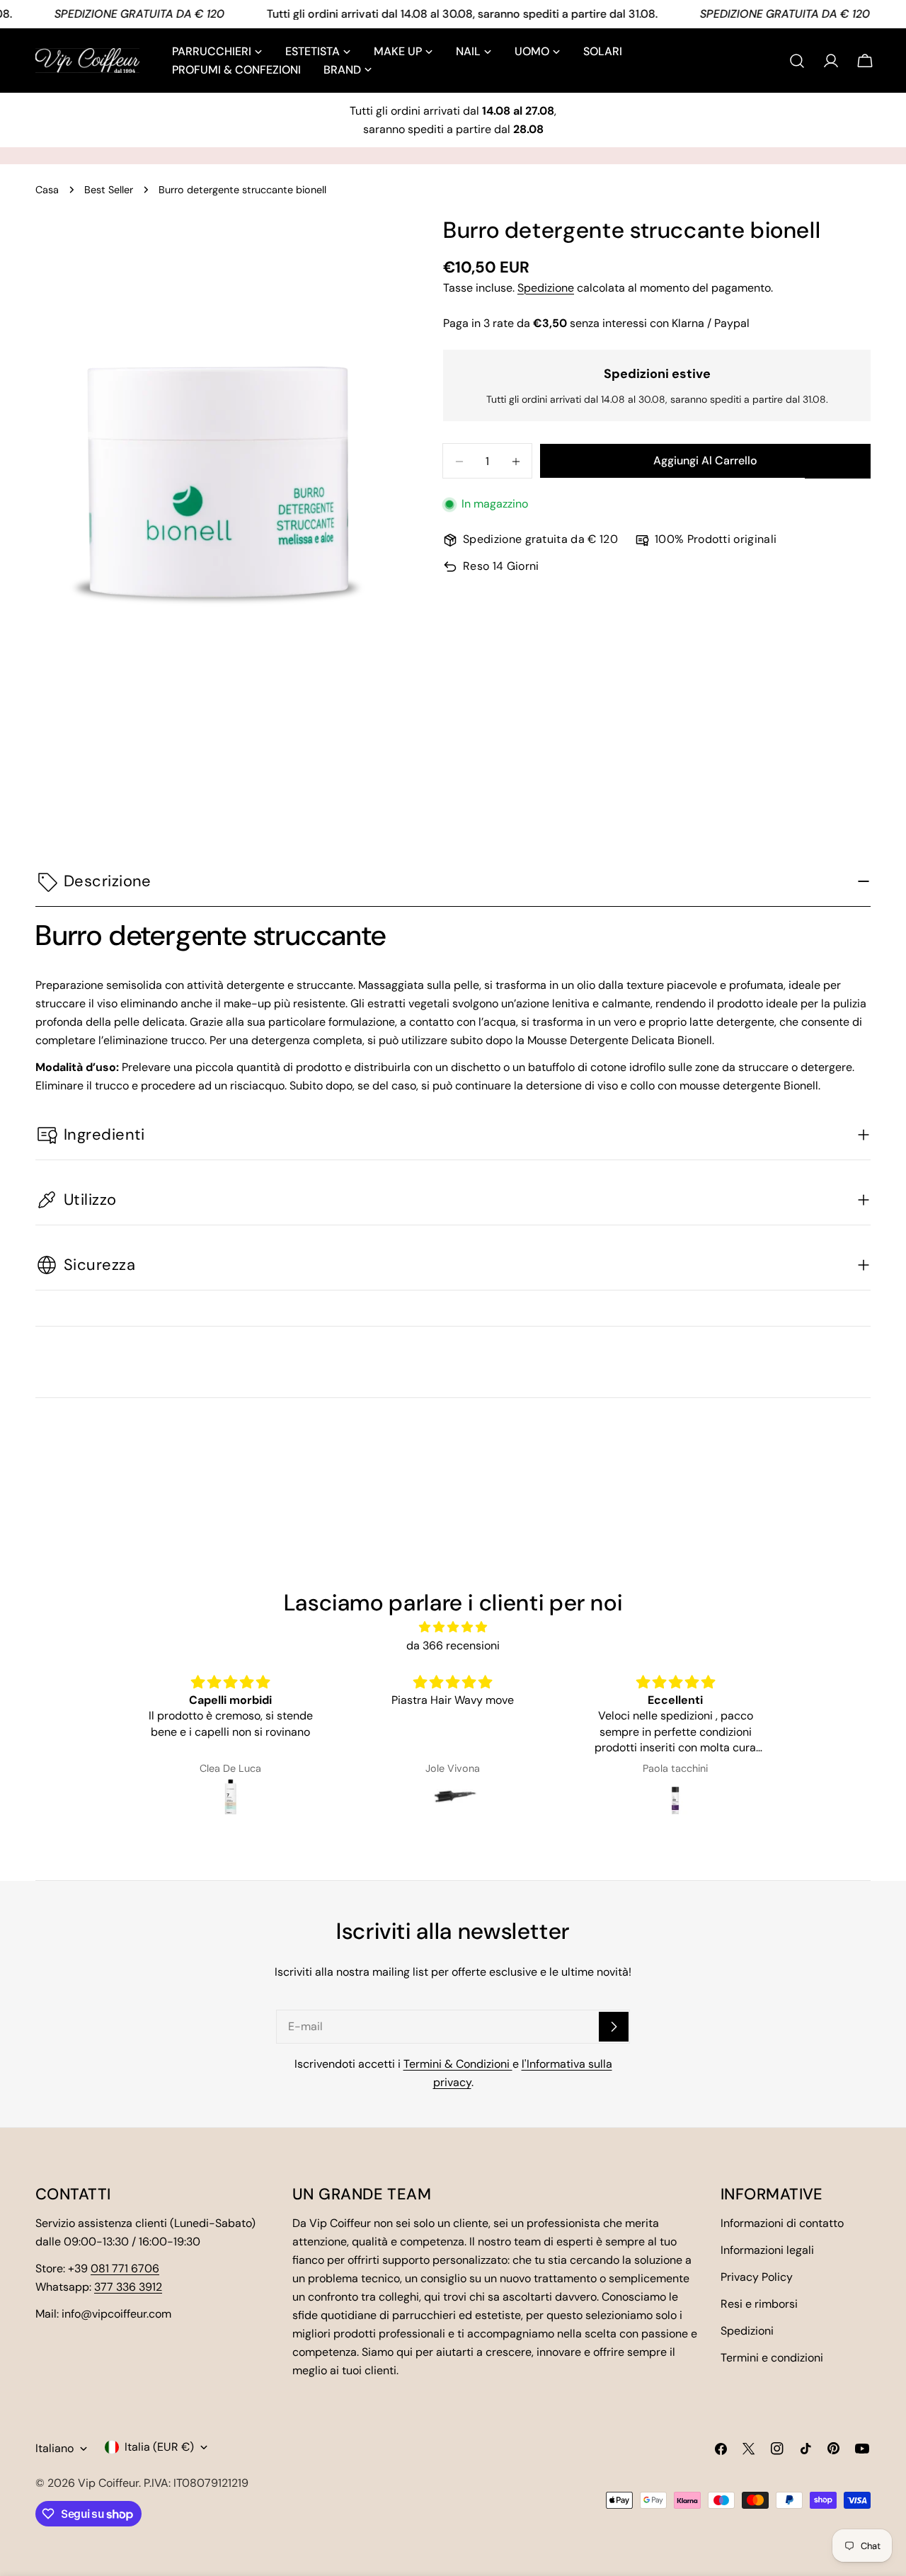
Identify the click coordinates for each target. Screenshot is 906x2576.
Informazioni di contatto (782, 2223)
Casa (47, 190)
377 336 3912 (128, 2287)
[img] (453, 1627)
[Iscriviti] (614, 2027)
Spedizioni (747, 2331)
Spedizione (546, 288)
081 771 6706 (125, 2268)
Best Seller (109, 190)
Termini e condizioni (772, 2358)
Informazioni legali (767, 2250)
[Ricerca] (797, 61)
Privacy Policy (757, 2277)
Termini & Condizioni (458, 2064)
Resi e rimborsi (759, 2304)
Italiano (55, 2448)
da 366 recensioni (453, 1645)
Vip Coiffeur (108, 2483)
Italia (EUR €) (159, 2447)
